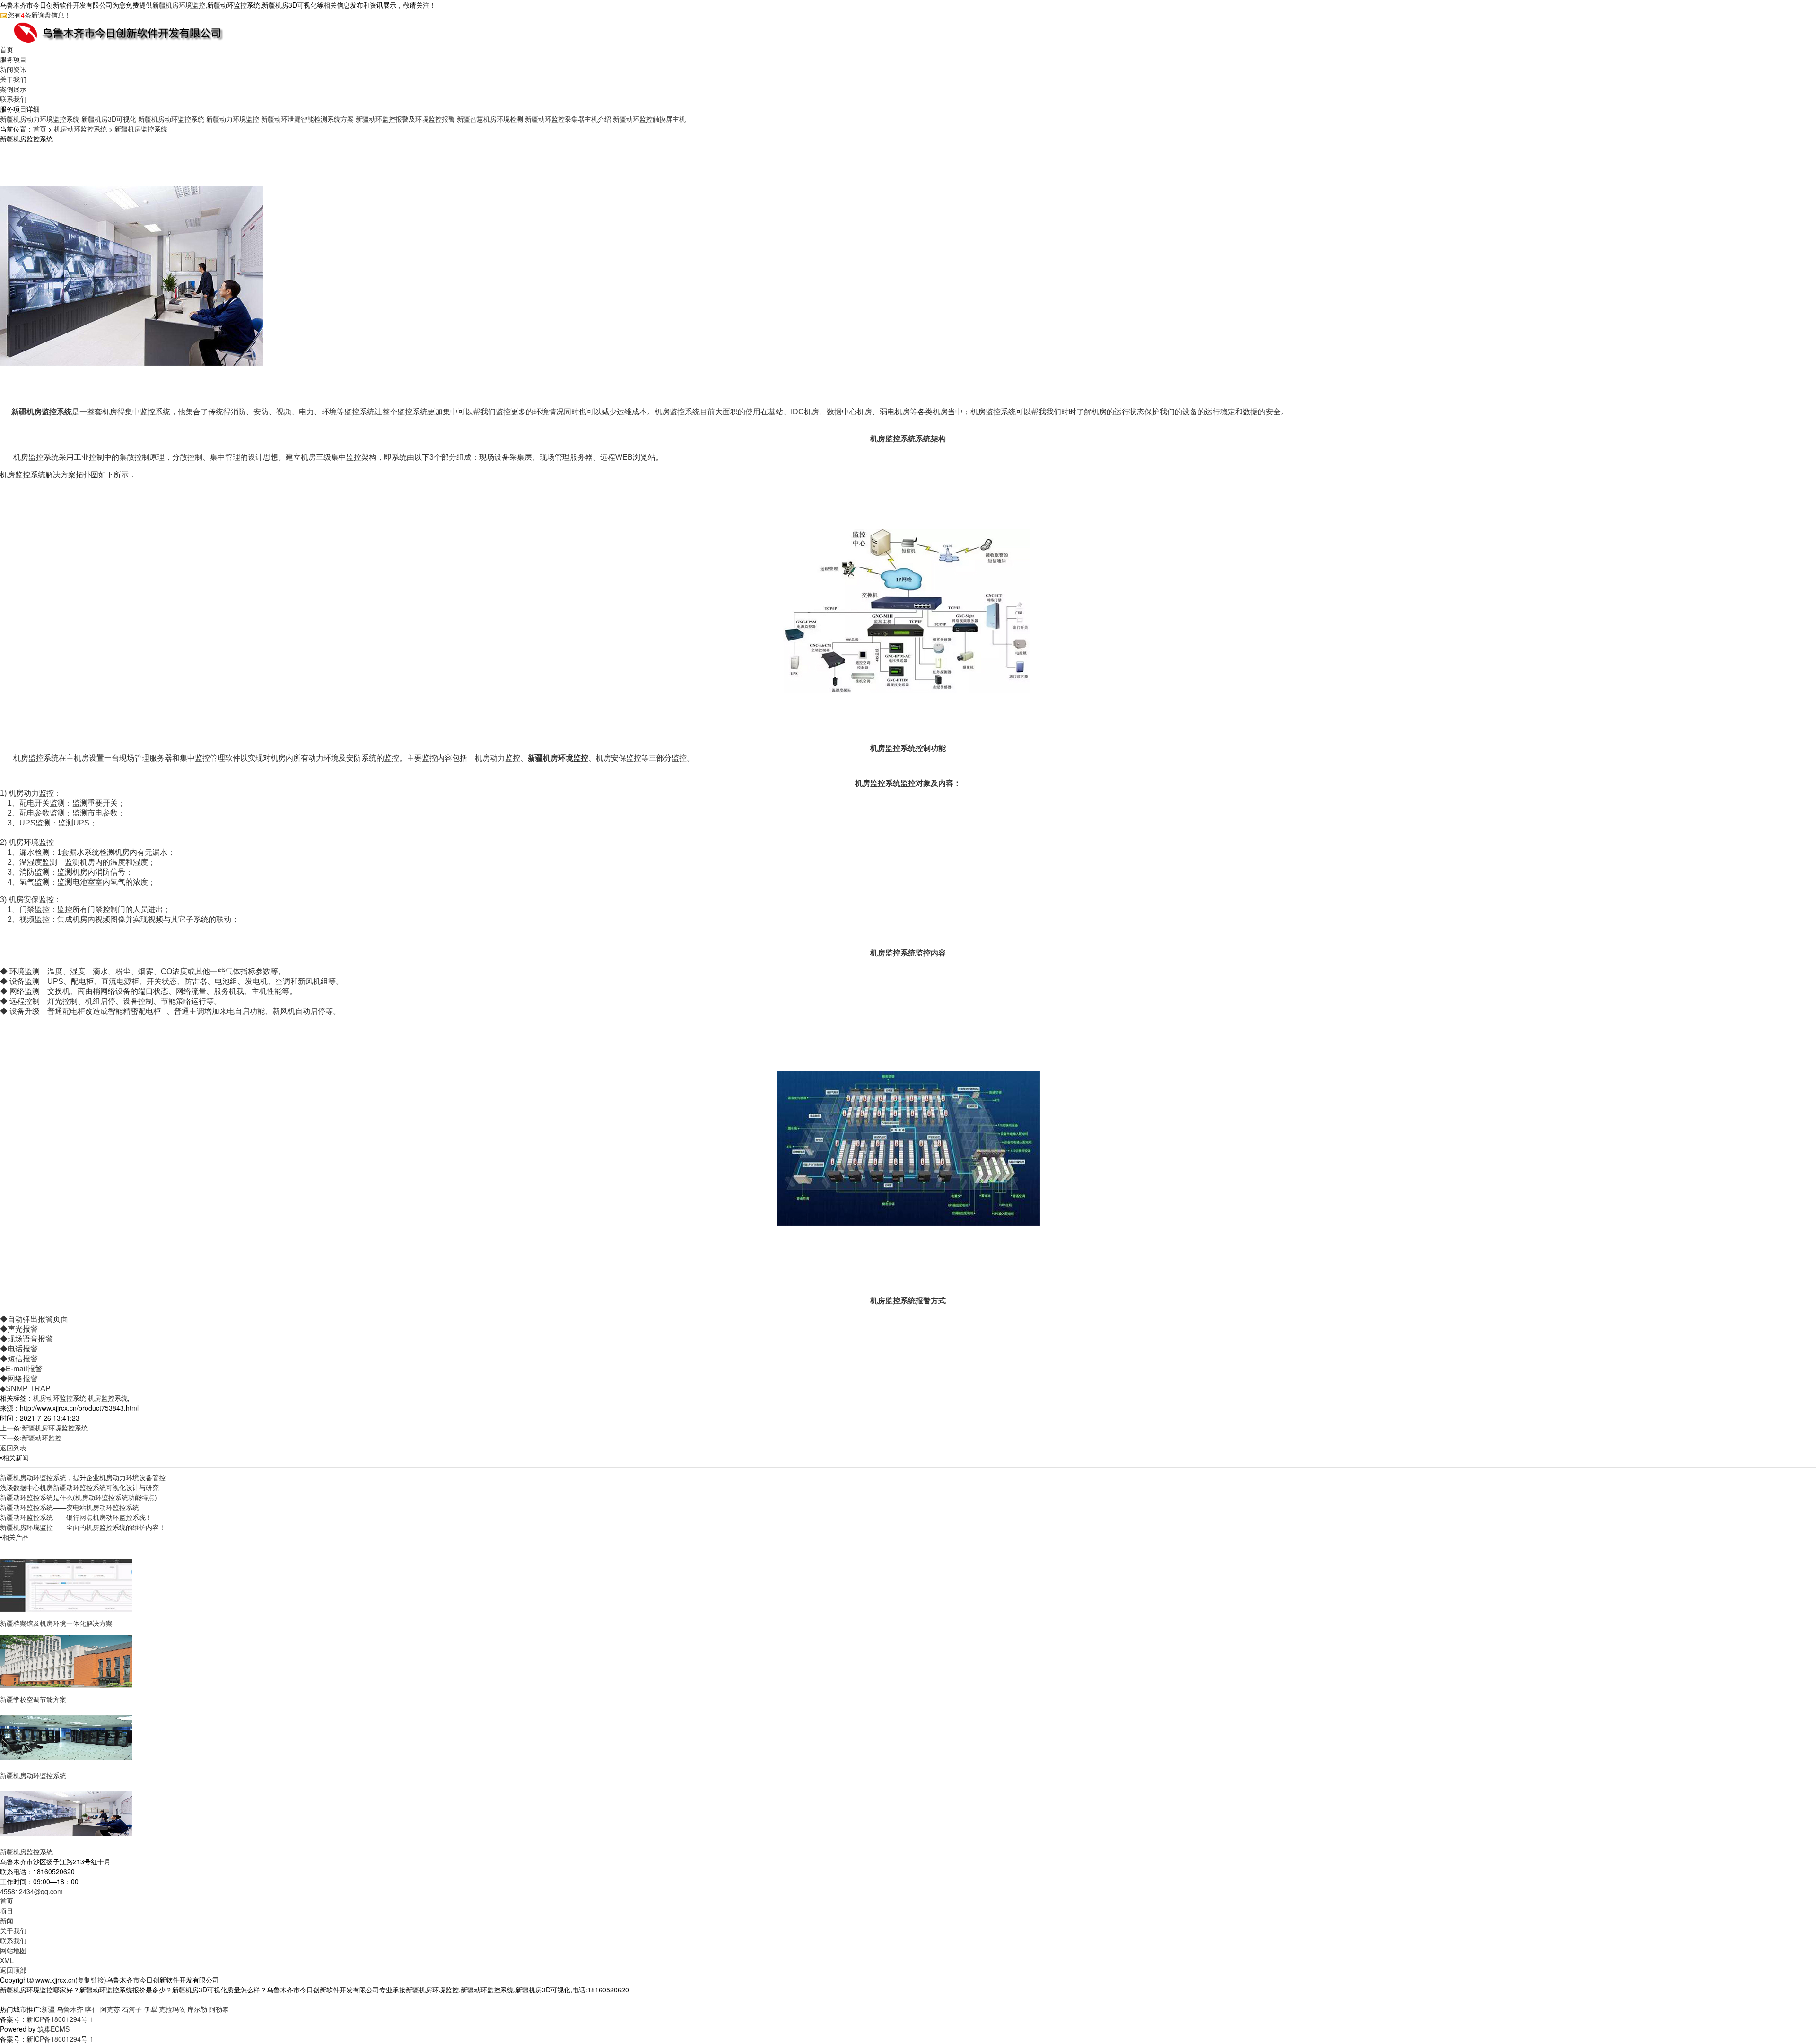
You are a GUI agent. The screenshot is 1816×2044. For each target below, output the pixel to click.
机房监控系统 (108, 1398)
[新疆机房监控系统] (66, 1813)
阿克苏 (110, 2009)
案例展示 (13, 89)
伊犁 (150, 2009)
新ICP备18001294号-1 (60, 2019)
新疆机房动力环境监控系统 (40, 119)
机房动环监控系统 (80, 129)
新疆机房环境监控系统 (55, 1428)
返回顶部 (13, 1970)
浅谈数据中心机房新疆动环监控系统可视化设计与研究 (79, 1487)
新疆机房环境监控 (179, 5)
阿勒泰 (219, 2009)
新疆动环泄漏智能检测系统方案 (307, 119)
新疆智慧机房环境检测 (490, 119)
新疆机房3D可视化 (109, 119)
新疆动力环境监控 (233, 119)
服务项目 (13, 59)
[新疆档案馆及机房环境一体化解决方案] (66, 1584)
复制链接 (91, 1980)
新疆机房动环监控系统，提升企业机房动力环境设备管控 (83, 1477)
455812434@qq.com (31, 1891)
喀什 (92, 2009)
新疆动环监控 (42, 1438)
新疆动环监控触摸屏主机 (649, 119)
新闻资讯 (13, 69)
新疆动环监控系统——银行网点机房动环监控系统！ (76, 1517)
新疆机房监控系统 (141, 129)
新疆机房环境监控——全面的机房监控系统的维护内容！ (83, 1527)
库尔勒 (197, 2009)
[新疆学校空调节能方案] (66, 1660)
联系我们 (13, 99)
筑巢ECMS (53, 2029)
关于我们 (13, 79)
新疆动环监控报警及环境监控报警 (405, 119)
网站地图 (13, 1950)
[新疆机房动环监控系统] (66, 1737)
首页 (7, 49)
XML (7, 1960)
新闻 (7, 1921)
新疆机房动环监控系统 (171, 119)
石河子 (132, 2009)
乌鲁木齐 (70, 2009)
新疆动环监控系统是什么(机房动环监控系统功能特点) (79, 1497)
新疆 (48, 2009)
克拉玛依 (172, 2009)
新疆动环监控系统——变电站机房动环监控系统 (70, 1507)
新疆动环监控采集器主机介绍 (568, 119)
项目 (7, 1911)
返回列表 (13, 1447)
